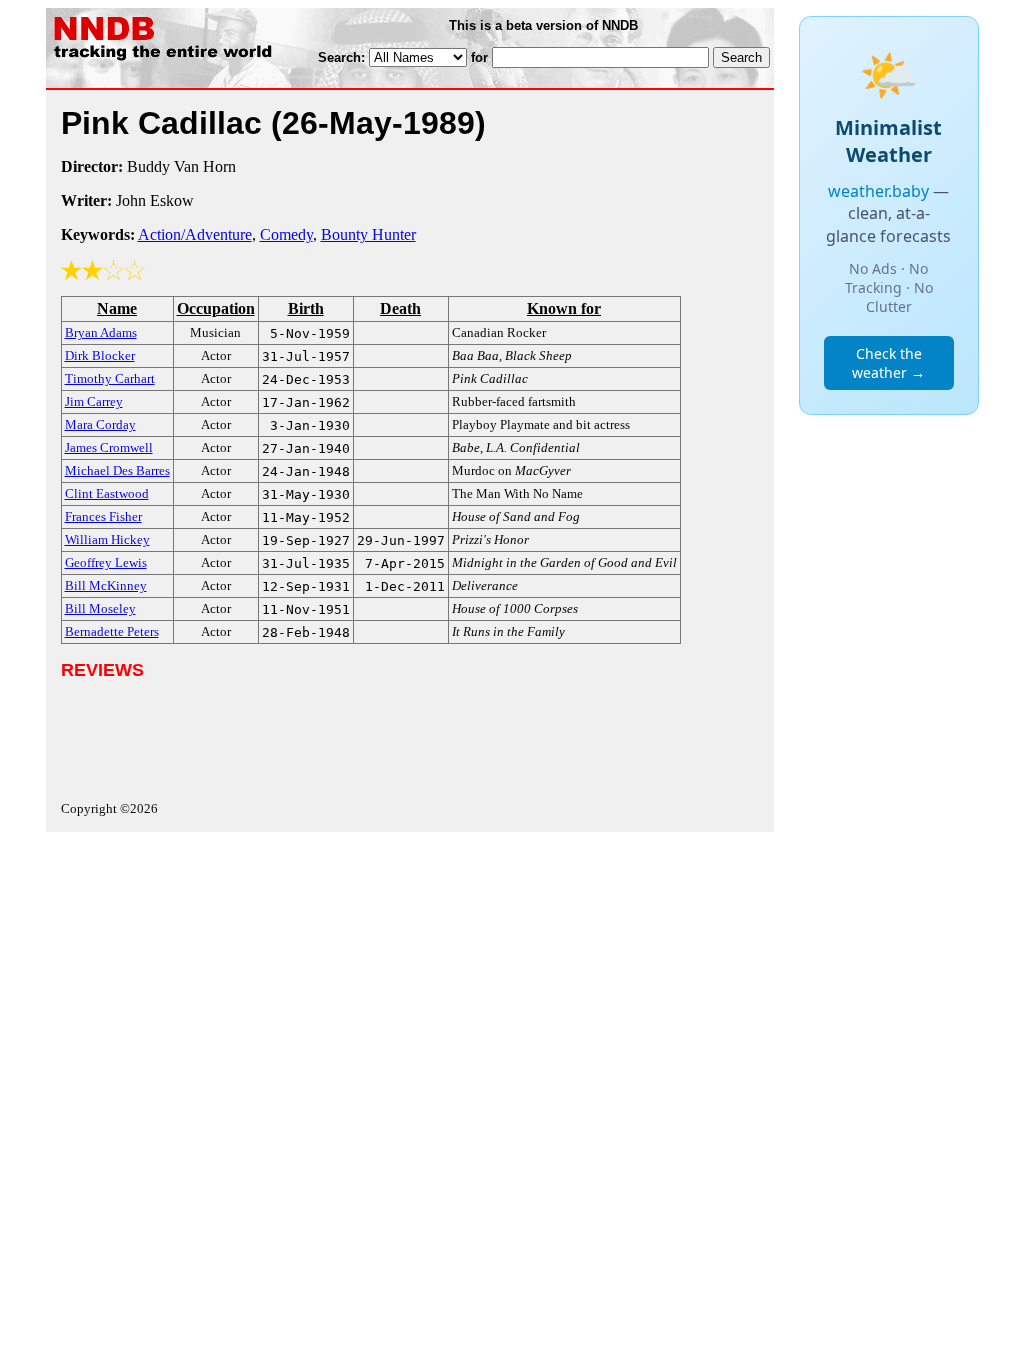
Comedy (286, 234)
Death (400, 308)
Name (117, 308)
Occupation (216, 308)
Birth (306, 308)
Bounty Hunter (368, 234)
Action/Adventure (195, 234)
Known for (564, 308)
